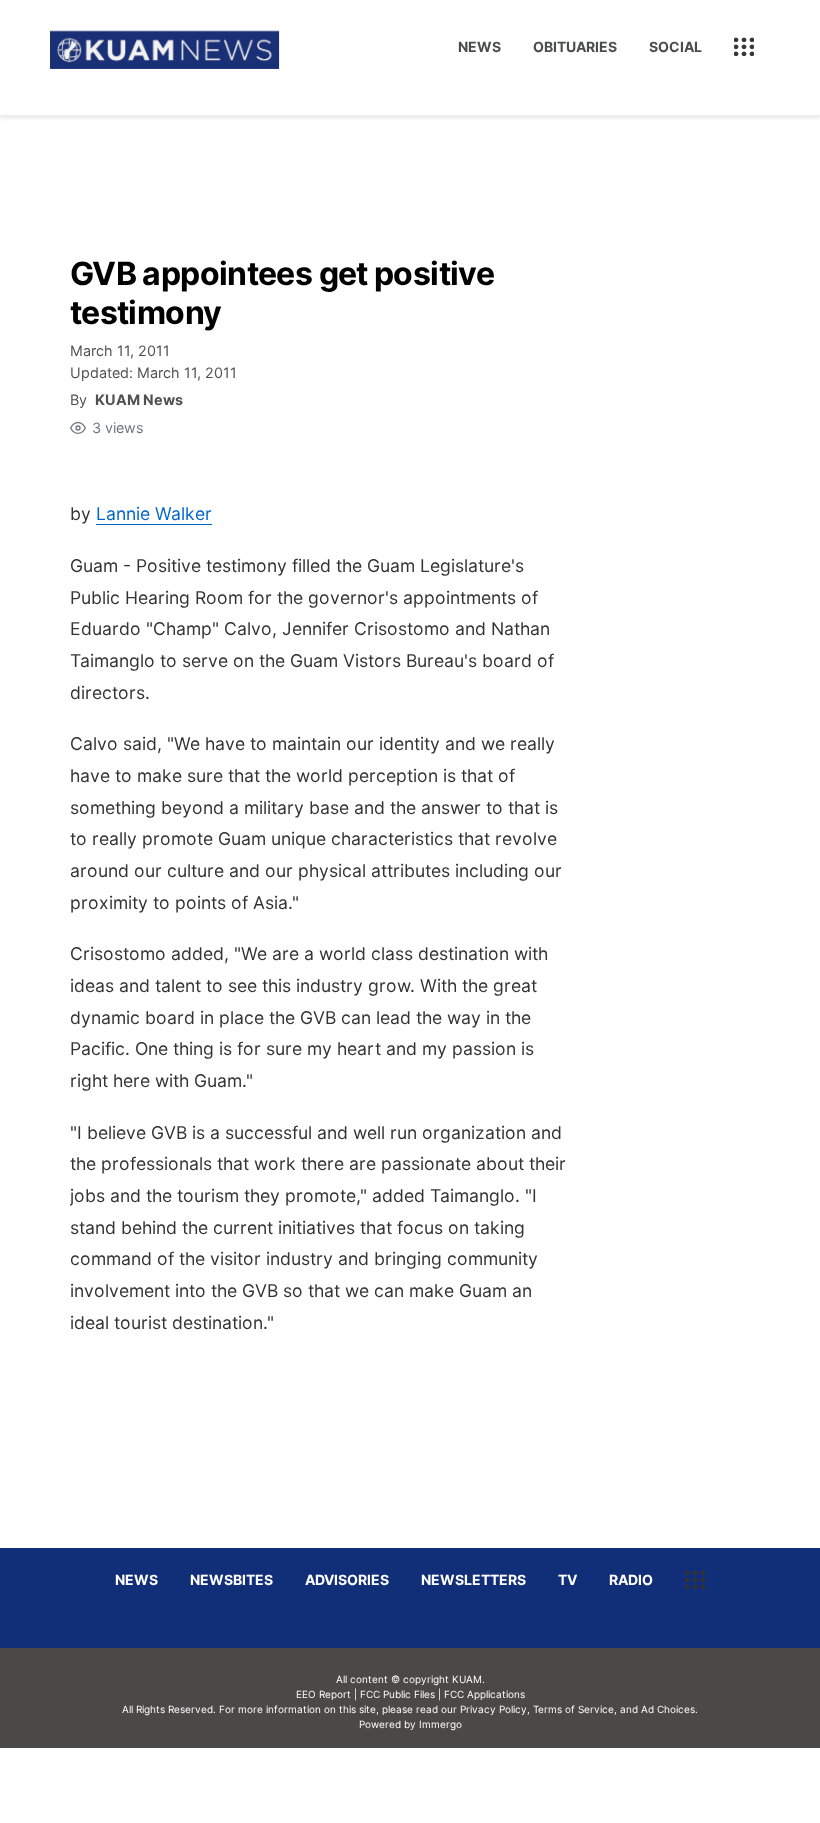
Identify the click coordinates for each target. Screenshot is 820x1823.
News (479, 46)
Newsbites (231, 1579)
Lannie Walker (154, 513)
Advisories (347, 1579)
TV (567, 1579)
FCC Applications (484, 1694)
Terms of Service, (575, 1709)
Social (675, 46)
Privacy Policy (493, 1709)
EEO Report (323, 1694)
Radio (631, 1579)
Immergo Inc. (440, 1785)
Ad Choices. (669, 1709)
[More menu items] (744, 47)
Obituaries (575, 46)
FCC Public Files (397, 1694)
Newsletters (473, 1579)
